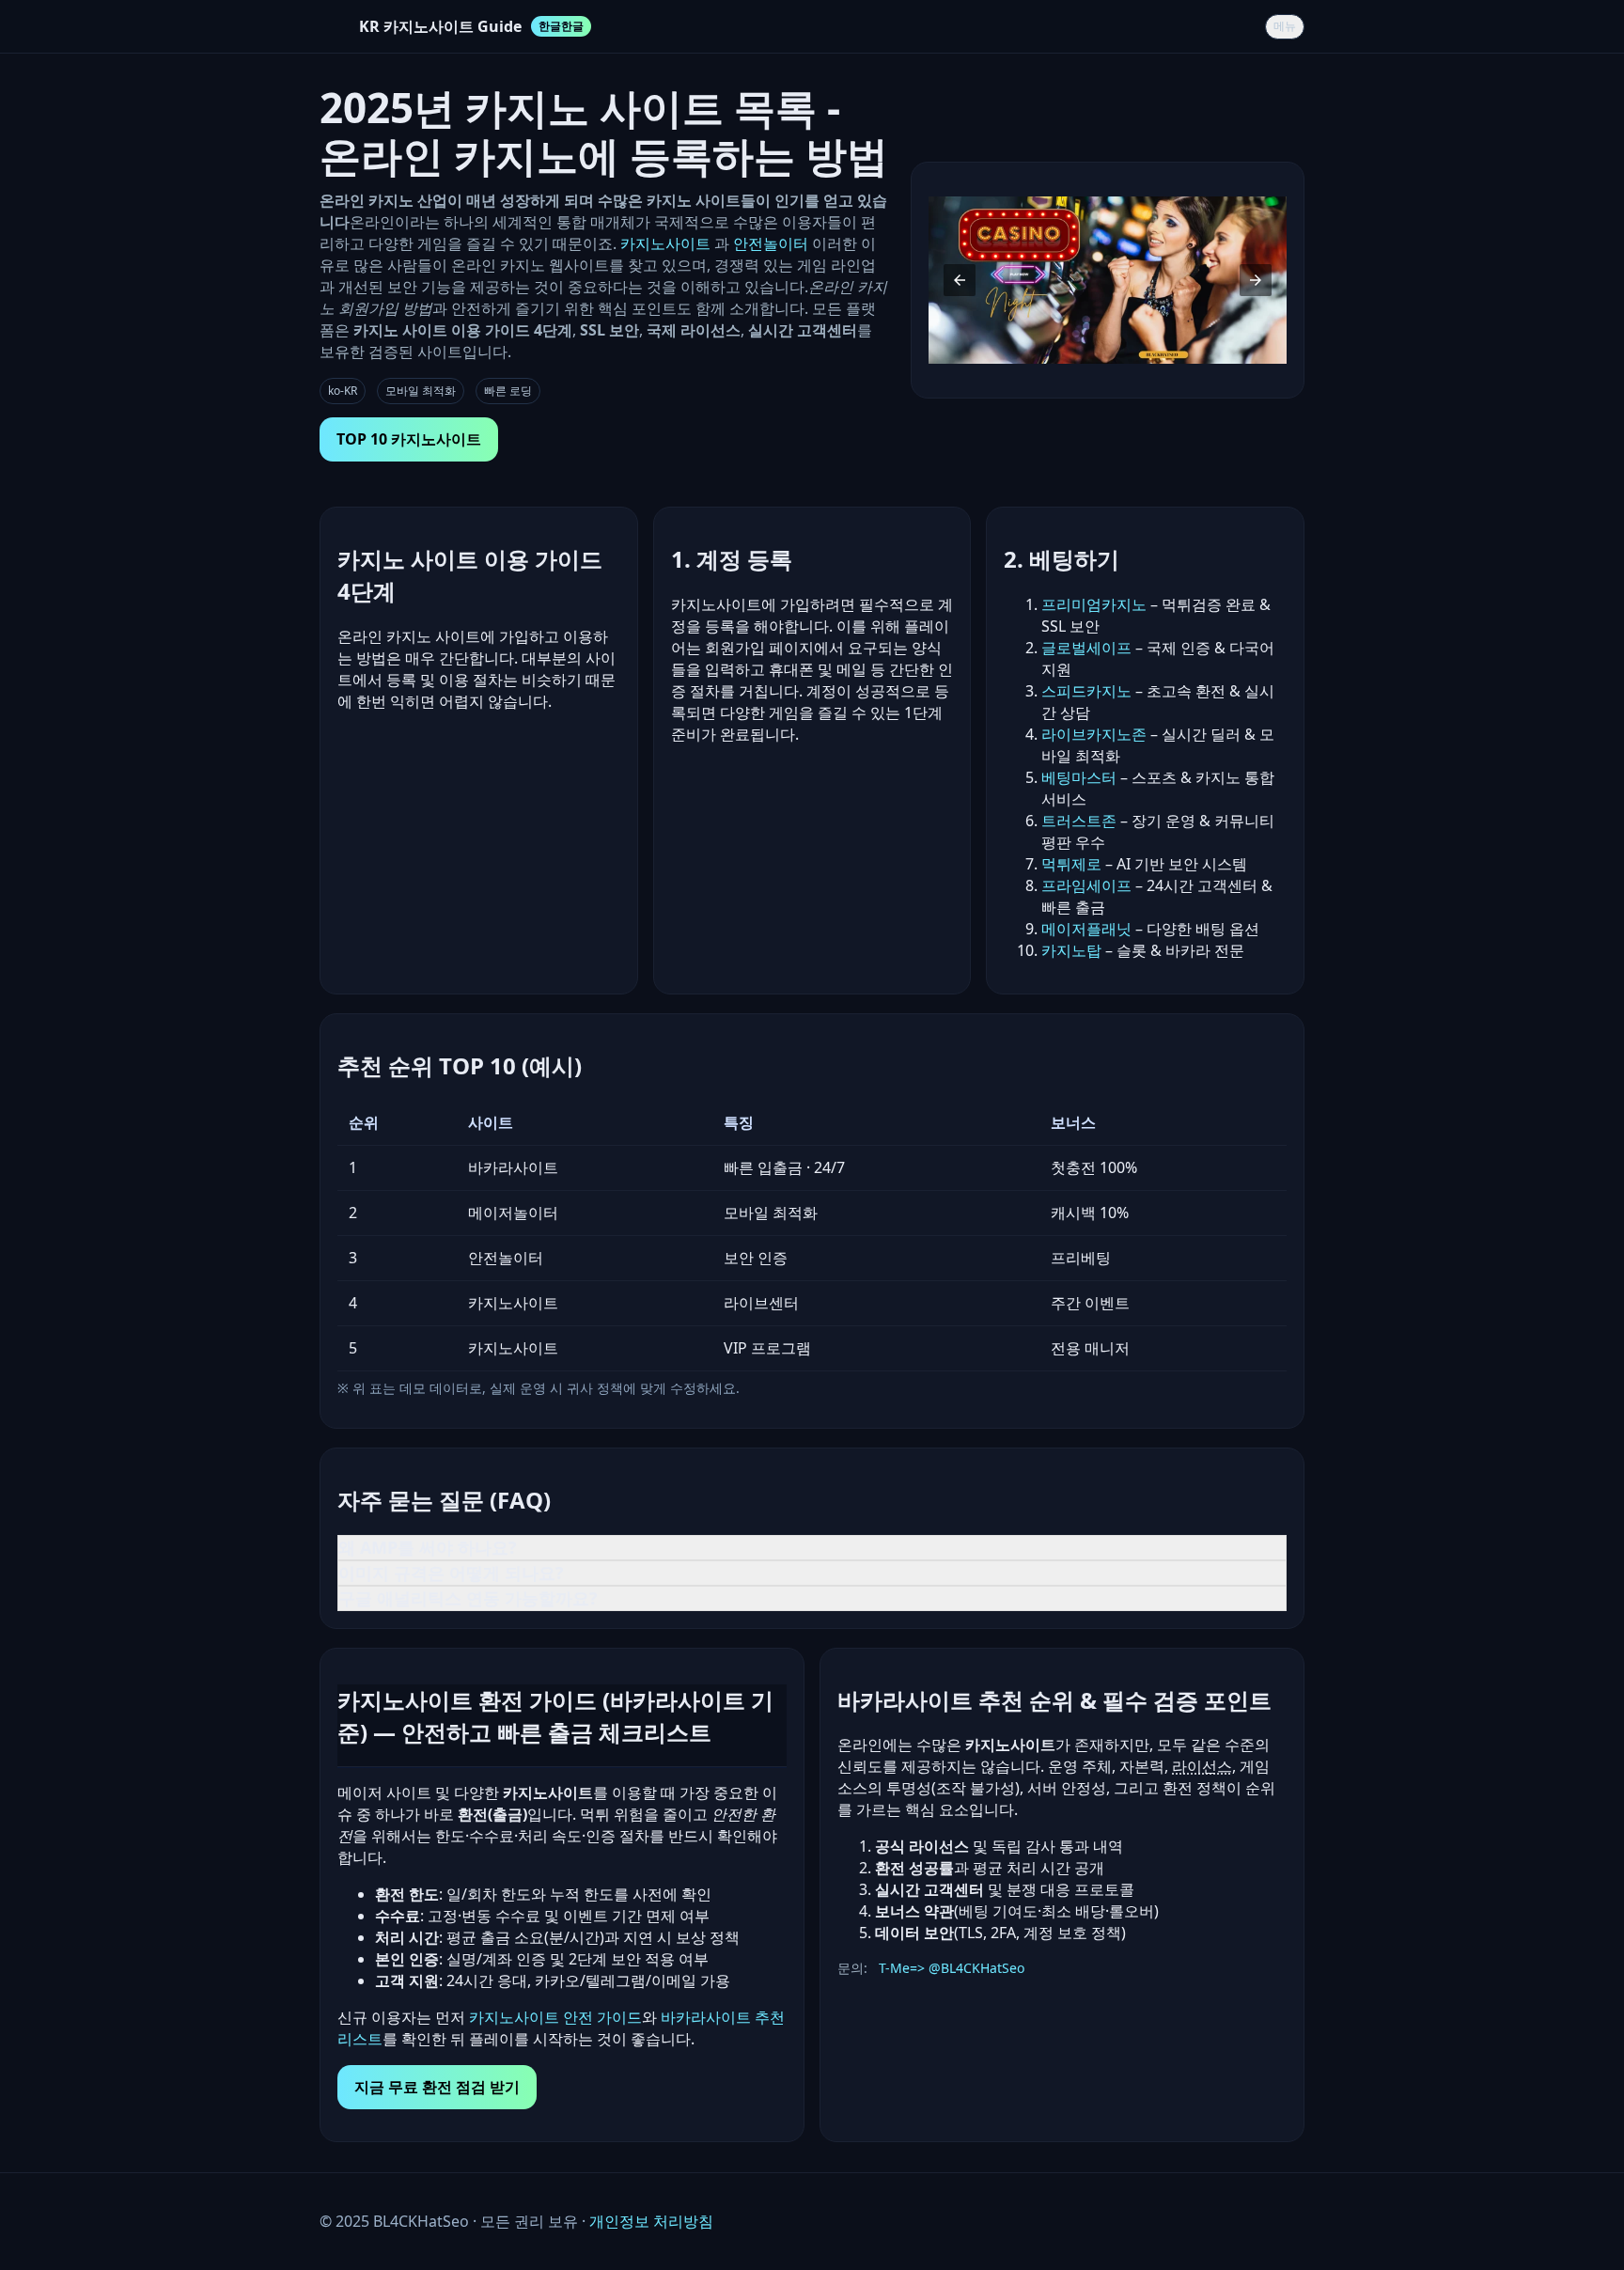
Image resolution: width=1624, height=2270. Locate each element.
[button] (960, 280)
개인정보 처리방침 (651, 2221)
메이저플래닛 (1086, 929)
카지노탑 (1071, 950)
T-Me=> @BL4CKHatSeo (952, 1968)
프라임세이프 (1086, 885)
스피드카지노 (1086, 691)
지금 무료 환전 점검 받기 (437, 2087)
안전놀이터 (771, 243)
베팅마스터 (1079, 777)
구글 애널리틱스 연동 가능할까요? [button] (468, 1598)
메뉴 (1285, 26)
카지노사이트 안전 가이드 (555, 2017)
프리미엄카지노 (1094, 604)
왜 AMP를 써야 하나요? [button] (428, 1547)
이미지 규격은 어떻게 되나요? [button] (451, 1573)
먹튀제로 (1071, 864)
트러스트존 (1079, 821)
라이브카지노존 (1094, 734)
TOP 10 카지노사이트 (409, 439)
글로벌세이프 (1086, 648)
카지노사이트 (667, 243)
